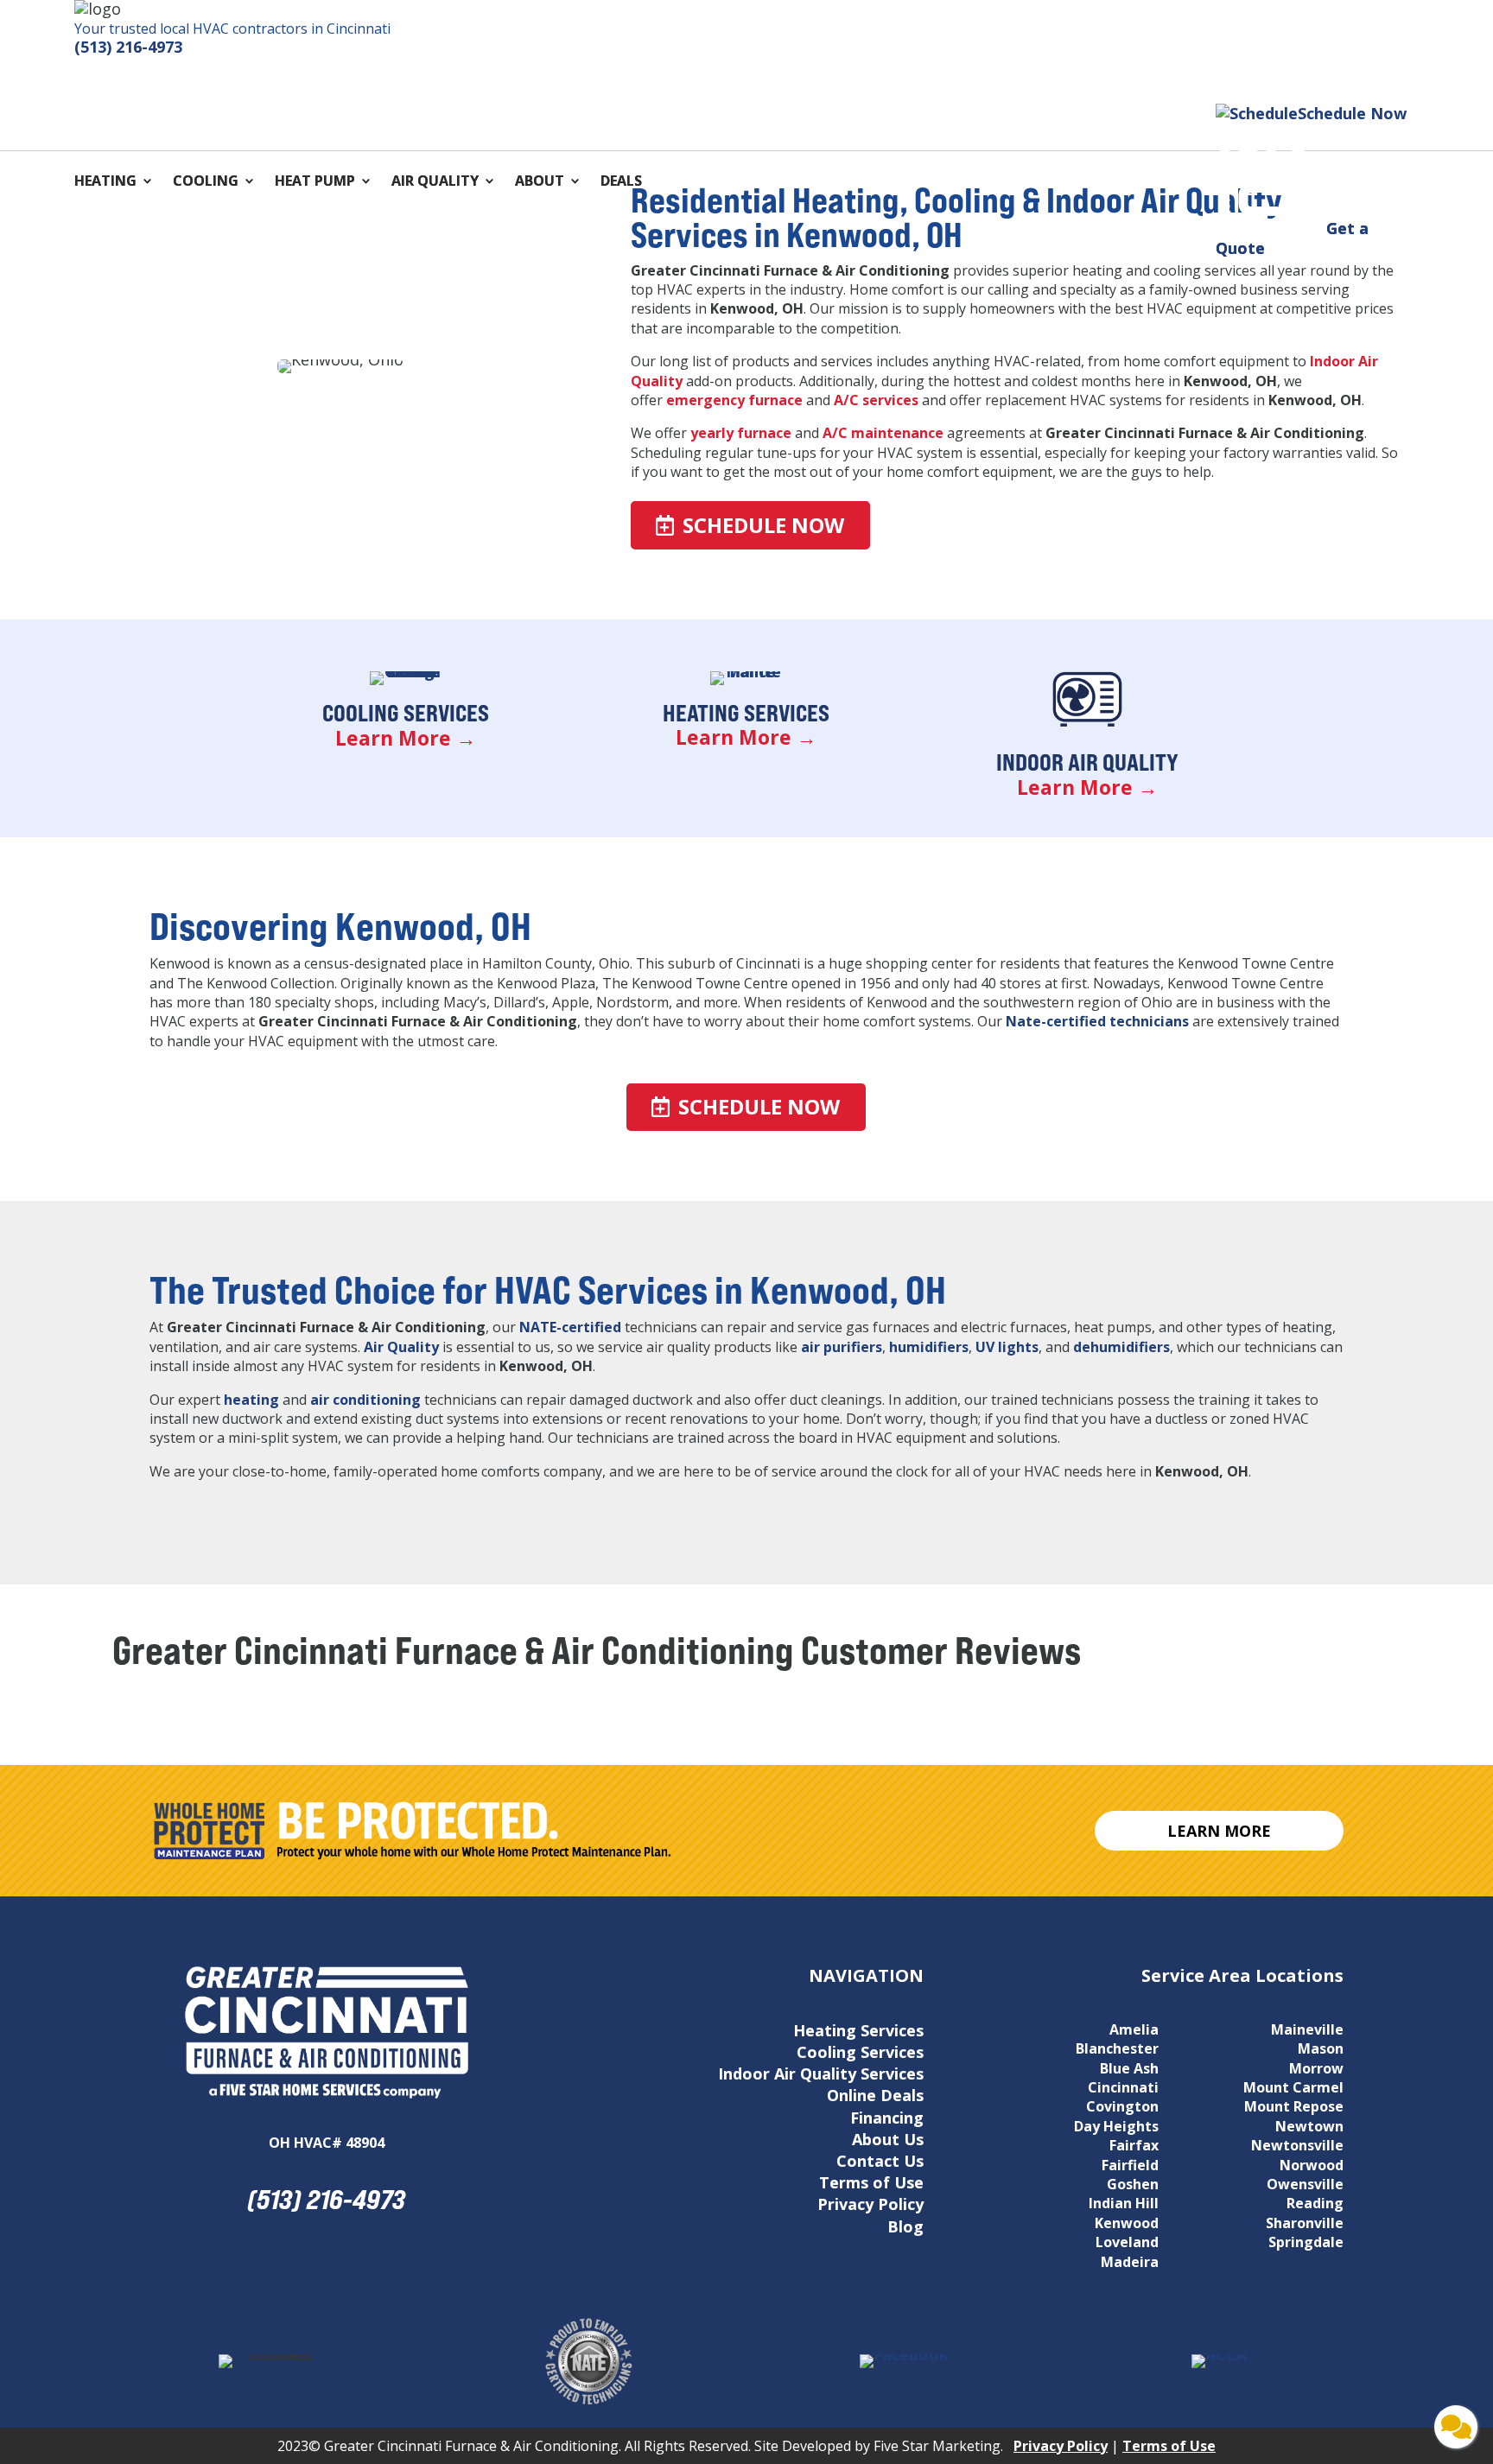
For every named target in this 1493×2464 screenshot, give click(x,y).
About (540, 182)
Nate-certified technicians (1097, 1021)
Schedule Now (763, 525)
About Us (888, 2139)
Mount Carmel (1293, 2087)
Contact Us (880, 2161)
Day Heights (1116, 2126)
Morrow (1316, 2068)
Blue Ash (1129, 2068)
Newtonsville (1297, 2145)
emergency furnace (733, 400)
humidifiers (929, 1347)
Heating (105, 182)
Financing (887, 2118)
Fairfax (1134, 2145)
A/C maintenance (883, 433)
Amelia (1134, 2029)
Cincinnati (1123, 2087)
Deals (621, 182)
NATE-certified (570, 1327)
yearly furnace (741, 433)
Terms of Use (871, 2182)
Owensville (1305, 2184)
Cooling (206, 182)
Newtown (1309, 2126)
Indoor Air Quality (1087, 762)
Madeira (1130, 2262)
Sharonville (1305, 2223)
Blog (905, 2226)
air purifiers (842, 1347)
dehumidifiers (1121, 1347)
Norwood (1312, 2165)
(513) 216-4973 (128, 47)
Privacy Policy (870, 2204)
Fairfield (1130, 2165)
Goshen (1133, 2184)
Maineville (1307, 2029)
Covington (1122, 2106)
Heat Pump (315, 182)
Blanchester (1117, 2048)
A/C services (876, 400)
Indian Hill (1124, 2203)
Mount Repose (1294, 2106)
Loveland (1127, 2242)
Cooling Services (406, 713)
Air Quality (435, 182)
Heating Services (746, 713)
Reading (1315, 2203)
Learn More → (406, 738)
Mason (1321, 2048)
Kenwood (1127, 2223)
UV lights (1007, 1347)
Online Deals (875, 2095)
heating (251, 1400)
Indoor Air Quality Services (821, 2073)
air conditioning (365, 1400)
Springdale (1306, 2242)
